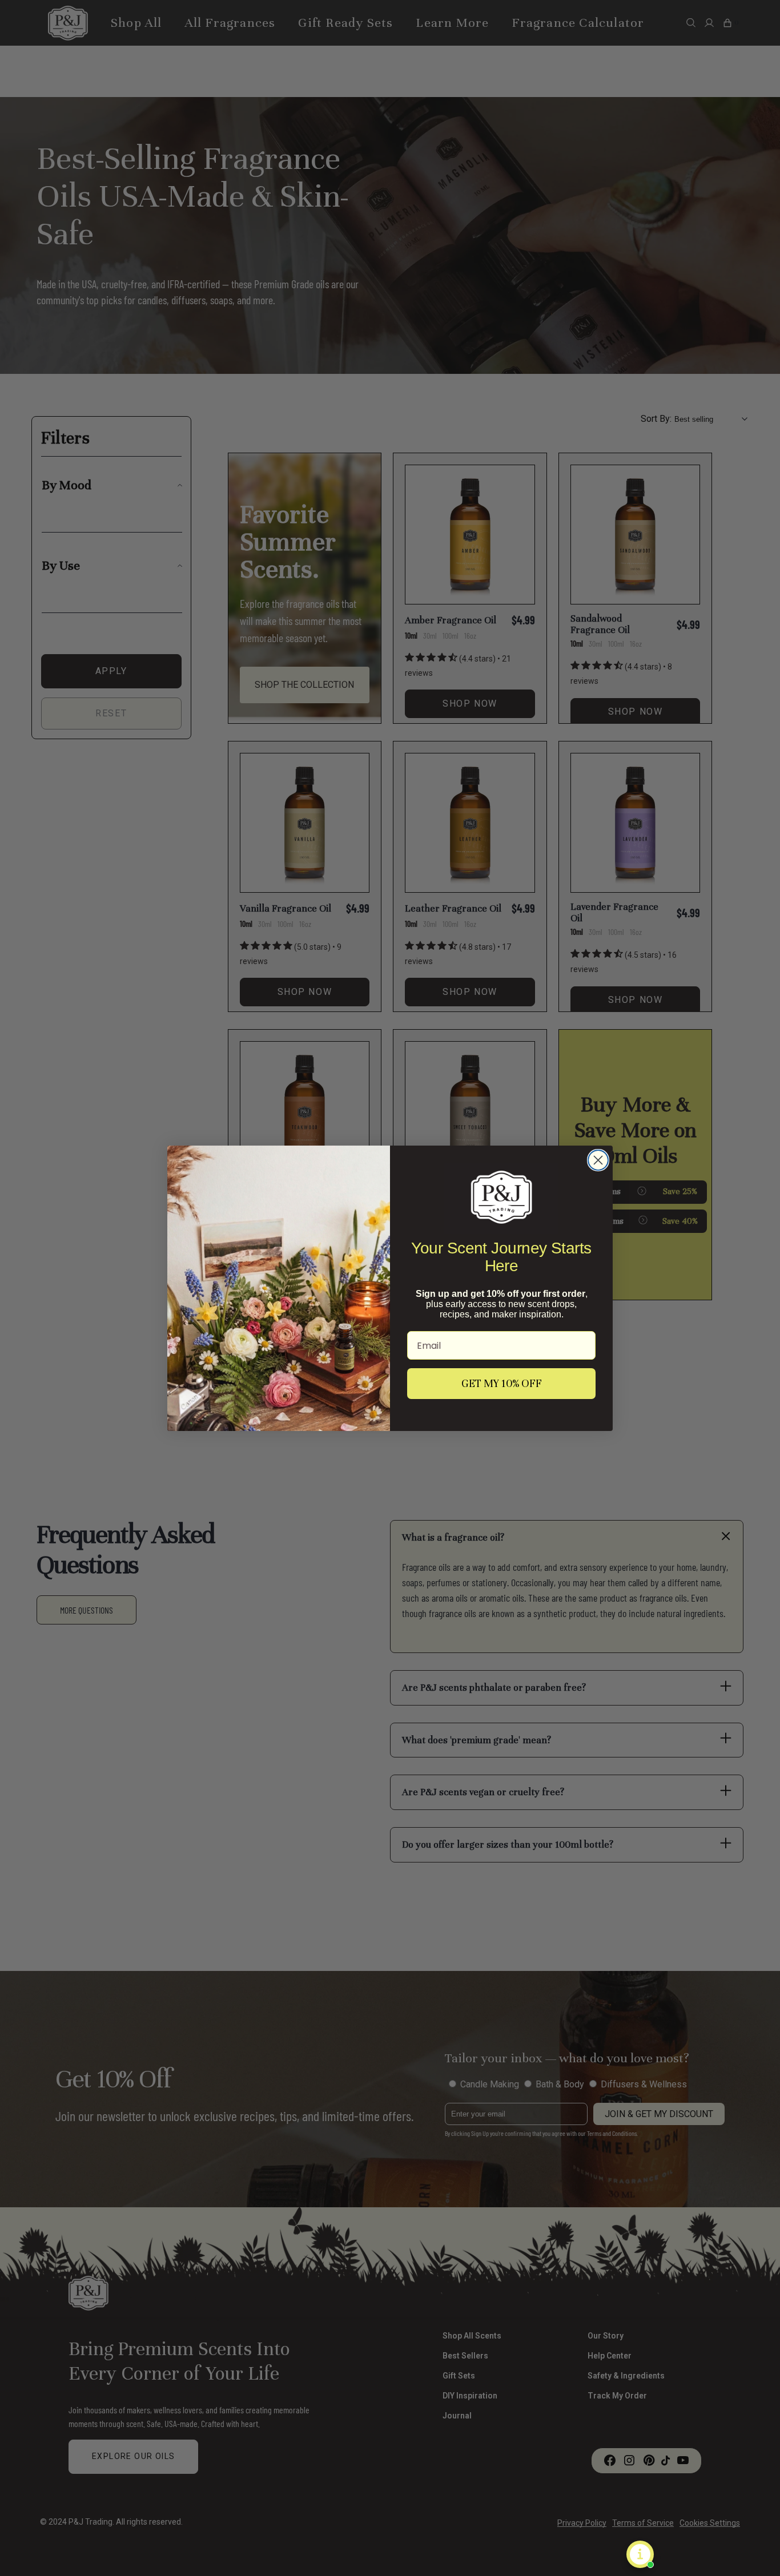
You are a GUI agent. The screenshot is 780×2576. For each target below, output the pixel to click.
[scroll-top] (754, 2550)
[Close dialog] (598, 1160)
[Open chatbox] (640, 2554)
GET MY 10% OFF (502, 1383)
